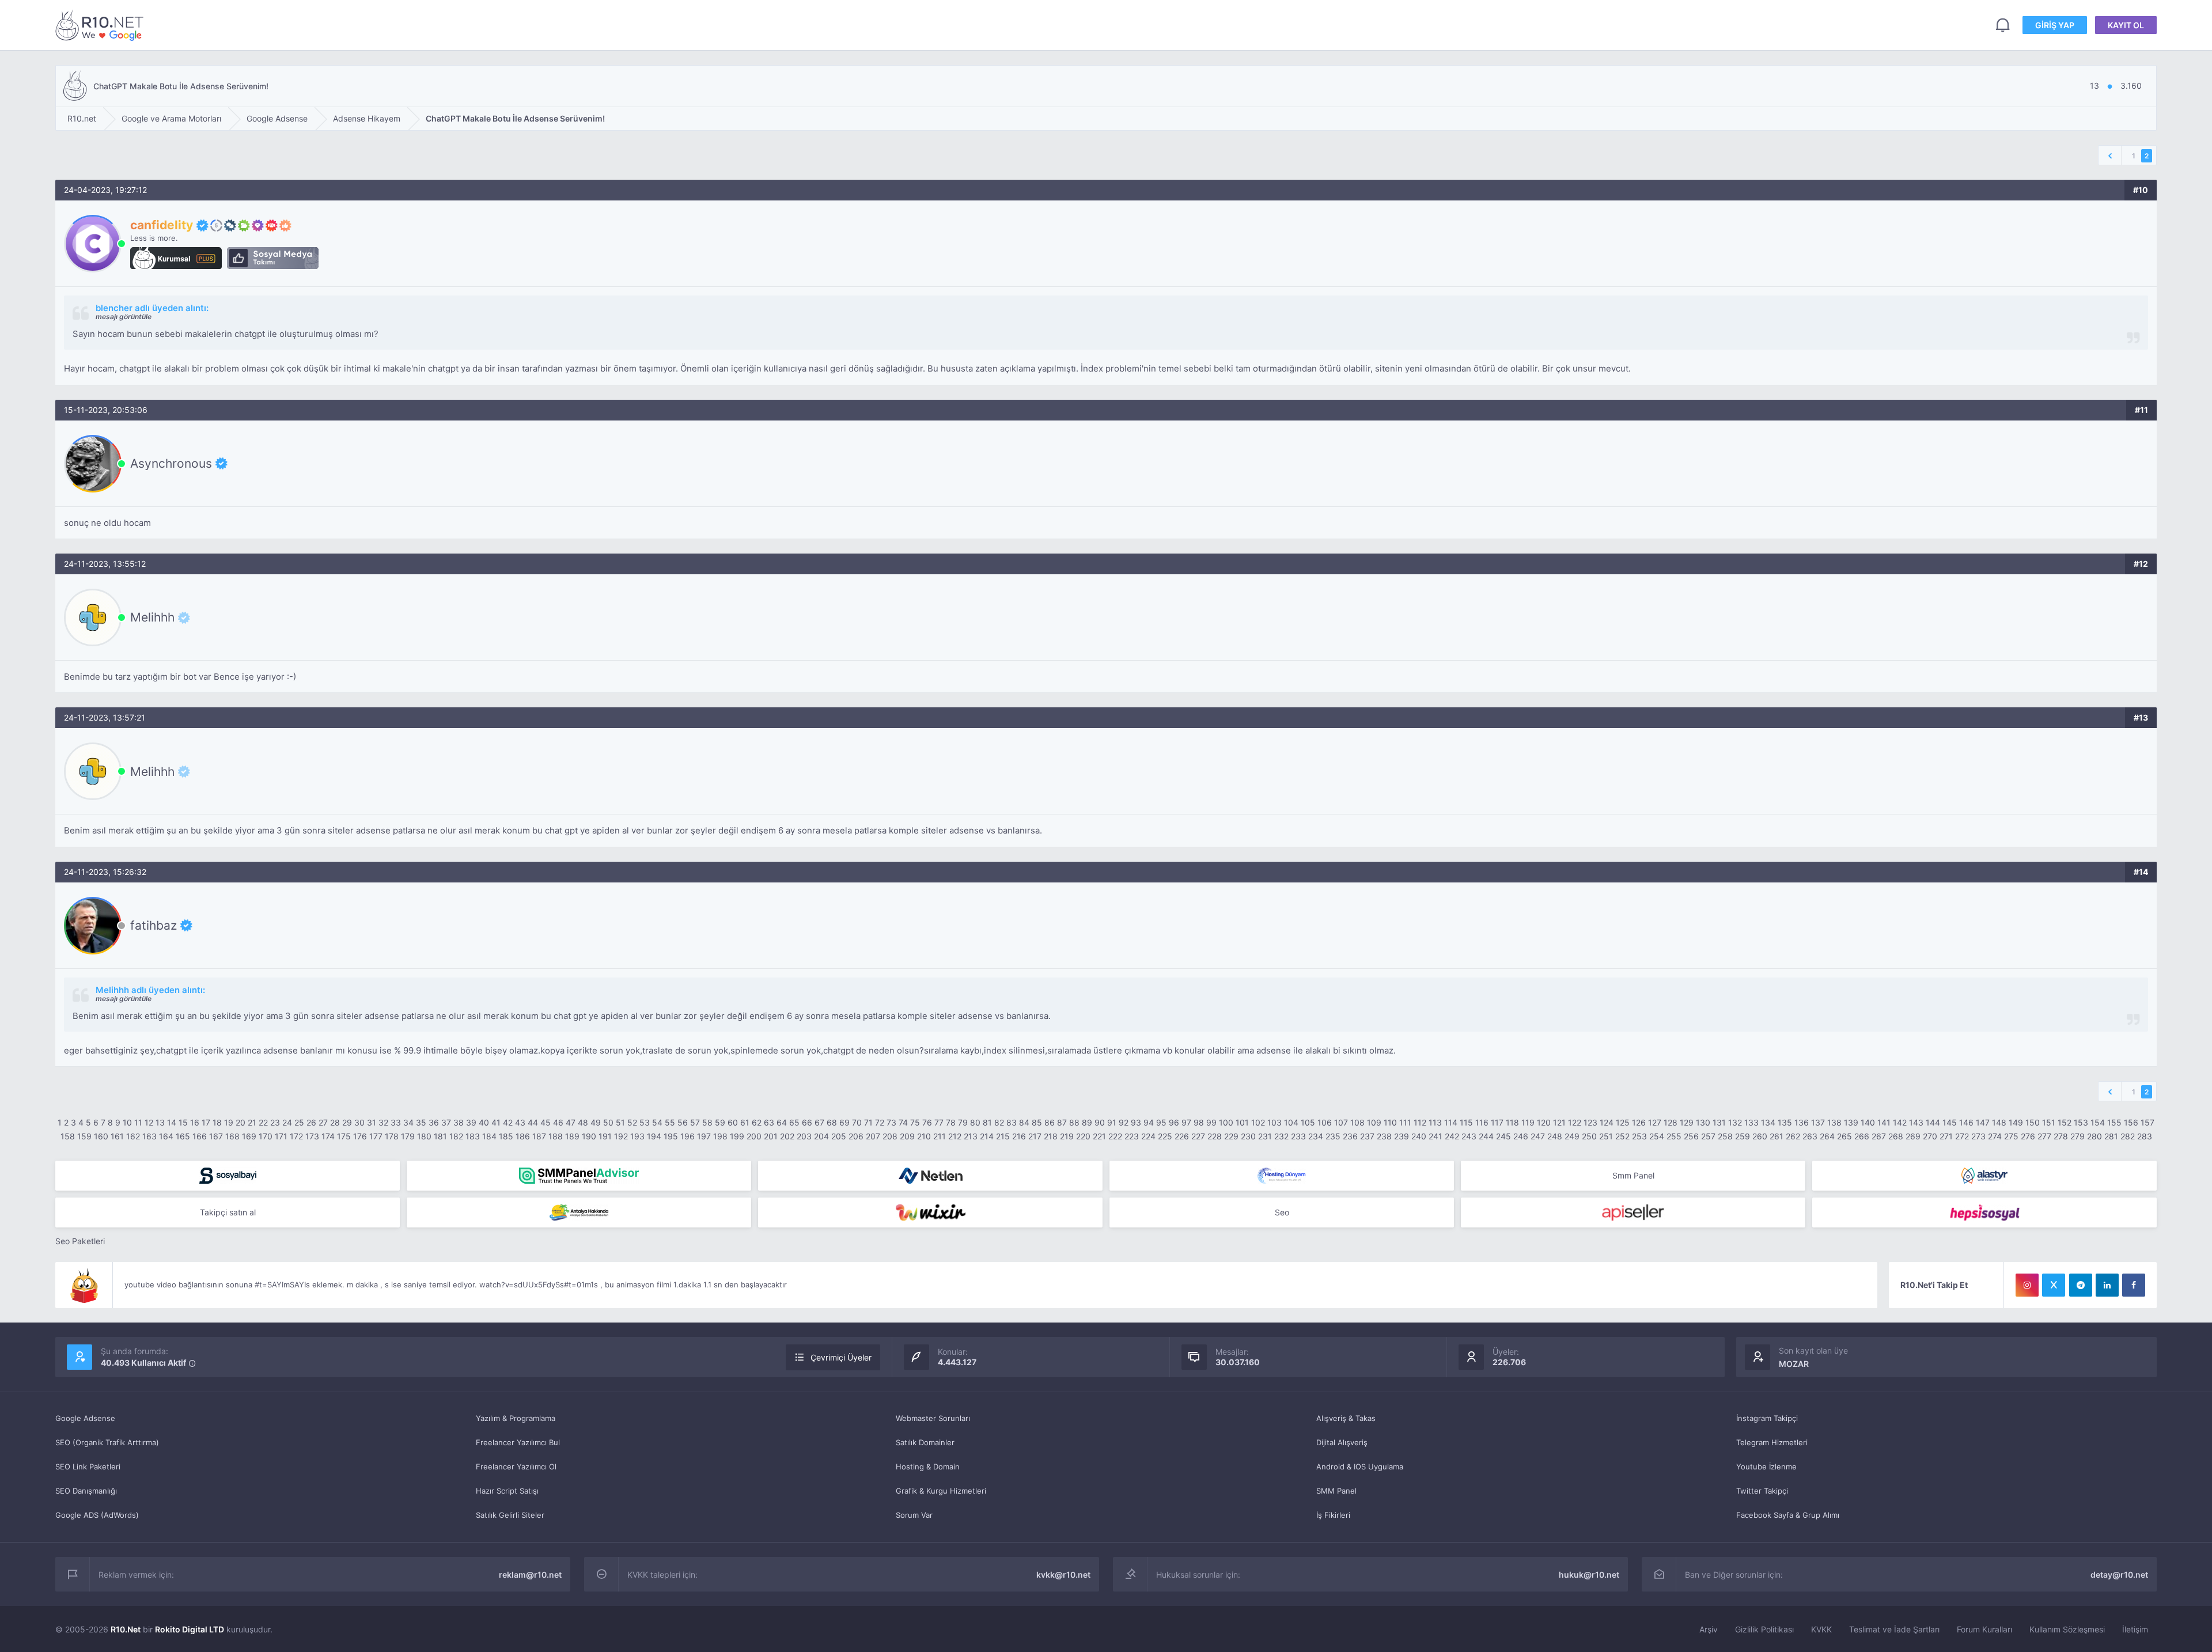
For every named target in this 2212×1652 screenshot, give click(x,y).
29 (347, 1122)
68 (832, 1122)
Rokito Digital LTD (190, 1629)
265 (1844, 1136)
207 (873, 1136)
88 (1074, 1122)
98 (1199, 1122)
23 (275, 1122)
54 (657, 1122)
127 (1655, 1122)
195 (671, 1136)
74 (903, 1122)
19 (229, 1122)
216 (1019, 1136)
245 (1503, 1136)
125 (1623, 1122)
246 (1521, 1136)
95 (1161, 1122)
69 (844, 1122)
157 (2147, 1122)
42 (508, 1122)
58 (707, 1122)
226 (1182, 1136)
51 (620, 1122)
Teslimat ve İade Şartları (1894, 1629)
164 (166, 1136)
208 (890, 1136)
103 (1274, 1122)
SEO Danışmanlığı (86, 1491)
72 (880, 1122)
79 (963, 1122)
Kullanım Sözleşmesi (2067, 1629)
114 (1451, 1122)
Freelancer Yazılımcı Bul (518, 1442)
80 (975, 1122)
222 (1115, 1136)
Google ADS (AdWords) (97, 1515)
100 (1226, 1122)
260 (1760, 1136)
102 (1258, 1122)
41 (496, 1122)
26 (311, 1122)
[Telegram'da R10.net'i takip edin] (2081, 1285)
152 (2065, 1122)
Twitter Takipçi (1762, 1491)
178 (392, 1136)
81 (987, 1122)
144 (1933, 1122)
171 (281, 1136)
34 (408, 1122)
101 (1242, 1122)
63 (769, 1122)
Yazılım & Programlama (516, 1418)
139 (1851, 1122)
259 (1743, 1136)
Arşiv (1709, 1629)
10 (127, 1122)
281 (2111, 1136)
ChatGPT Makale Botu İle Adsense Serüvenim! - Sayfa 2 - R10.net (101, 25)
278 (2061, 1136)
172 (296, 1136)
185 (506, 1136)
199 (737, 1136)
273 (1978, 1136)
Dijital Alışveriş (1342, 1442)
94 (1149, 1122)
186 (523, 1136)
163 (149, 1136)
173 (312, 1136)
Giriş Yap (2055, 25)
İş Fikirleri (1333, 1515)
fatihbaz (154, 925)
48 (583, 1122)
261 (1777, 1136)
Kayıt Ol (2126, 25)
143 (1916, 1122)
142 (1900, 1122)
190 (589, 1136)
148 (1999, 1122)
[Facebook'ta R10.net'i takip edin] (2134, 1285)
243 (1469, 1136)
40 (484, 1122)
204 (821, 1136)
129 (1687, 1122)
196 (688, 1136)
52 (632, 1122)
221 (1099, 1136)
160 (101, 1136)
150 (2033, 1122)
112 (1420, 1122)
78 (951, 1122)
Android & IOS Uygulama (1360, 1467)
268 (1896, 1136)
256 (1691, 1136)
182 (456, 1136)
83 (1012, 1122)
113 (1435, 1122)
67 (819, 1122)
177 (376, 1136)
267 (1879, 1136)
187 (539, 1136)
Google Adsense (85, 1418)
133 (1751, 1122)
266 (1862, 1136)
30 (359, 1122)
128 (1671, 1122)
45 (546, 1122)
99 (1211, 1122)
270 (1930, 1136)
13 (160, 1122)
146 (1966, 1122)
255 (1674, 1136)
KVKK (1821, 1629)
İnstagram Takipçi (1767, 1418)
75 (915, 1122)
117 (1497, 1122)
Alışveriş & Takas (1346, 1418)
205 (839, 1136)
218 (1051, 1136)
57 (695, 1122)
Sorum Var (914, 1515)
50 (608, 1122)
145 (1950, 1122)
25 (299, 1122)
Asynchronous (171, 463)
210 (924, 1136)
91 (1112, 1122)
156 (2131, 1122)
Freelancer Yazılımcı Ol (516, 1467)
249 (1572, 1136)
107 (1341, 1122)
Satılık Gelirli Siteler (510, 1515)
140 (1868, 1122)
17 (206, 1122)
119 (1528, 1122)
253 (1639, 1136)
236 (1350, 1136)
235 (1333, 1136)
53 (645, 1122)
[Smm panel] (579, 1176)
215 (1003, 1136)
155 (2114, 1122)
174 (328, 1136)
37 (446, 1122)
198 (720, 1136)
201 (771, 1136)
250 (1589, 1136)
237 (1367, 1136)
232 (1281, 1136)
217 (1035, 1136)
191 (605, 1136)
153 (2081, 1122)
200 (754, 1136)
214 (987, 1136)
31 (372, 1122)
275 (2011, 1136)
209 (907, 1136)
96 (1174, 1122)
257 (1708, 1136)
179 (408, 1136)
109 (1374, 1122)
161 (117, 1136)
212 (955, 1136)
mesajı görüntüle (124, 317)
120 (1544, 1122)
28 (335, 1122)
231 (1265, 1136)
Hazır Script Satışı (507, 1491)
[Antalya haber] (579, 1213)
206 (856, 1136)
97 (1186, 1122)
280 (2094, 1136)
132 (1735, 1122)
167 (216, 1136)
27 (323, 1122)
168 (232, 1136)
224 (1148, 1136)
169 (249, 1136)
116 (1482, 1122)
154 (2098, 1122)
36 (434, 1122)
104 (1291, 1122)
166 (200, 1136)
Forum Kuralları (1984, 1629)
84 (1024, 1122)
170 (266, 1136)
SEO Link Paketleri (88, 1467)
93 (1136, 1122)
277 (2044, 1136)
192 (621, 1136)
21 (252, 1122)
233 (1298, 1136)
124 (1607, 1122)
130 (1703, 1122)
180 (424, 1136)
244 (1486, 1136)
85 (1037, 1122)
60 (733, 1122)
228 (1215, 1136)
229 (1231, 1136)
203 (804, 1136)
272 (1962, 1136)
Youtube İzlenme (1766, 1467)
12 (149, 1122)
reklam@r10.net (530, 1575)
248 (1555, 1136)
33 (396, 1122)
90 (1100, 1122)
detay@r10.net (2119, 1575)
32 (383, 1122)
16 (195, 1122)
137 (1818, 1122)
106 (1325, 1122)
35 (421, 1122)
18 (217, 1122)
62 (757, 1122)
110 (1390, 1122)
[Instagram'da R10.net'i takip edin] (2027, 1285)
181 (440, 1136)
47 (571, 1122)
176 (360, 1136)
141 (1884, 1122)
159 (84, 1136)
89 (1087, 1122)
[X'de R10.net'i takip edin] (2054, 1285)
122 (1575, 1122)
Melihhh (152, 617)
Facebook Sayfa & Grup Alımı (1788, 1515)
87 (1062, 1122)
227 (1198, 1136)
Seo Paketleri (80, 1241)
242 (1452, 1136)
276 (2028, 1136)
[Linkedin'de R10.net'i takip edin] (2107, 1285)
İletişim (2135, 1629)
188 (556, 1136)
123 (1590, 1122)
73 (891, 1122)
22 (263, 1122)
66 (807, 1122)
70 (857, 1122)
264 (1827, 1136)
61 (745, 1122)
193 (637, 1136)
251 (1606, 1136)
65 (794, 1122)
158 (68, 1136)
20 (240, 1122)
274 (1995, 1136)
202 (787, 1136)
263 (1810, 1136)
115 (1466, 1122)
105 (1308, 1122)
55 (670, 1122)
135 (1785, 1122)
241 (1435, 1136)
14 (172, 1122)
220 (1083, 1136)
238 (1384, 1136)
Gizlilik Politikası (1764, 1629)
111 (1405, 1122)
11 (138, 1122)
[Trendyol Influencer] (930, 1213)
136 (1802, 1122)
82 (999, 1122)
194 (654, 1136)
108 (1357, 1122)
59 (720, 1122)
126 (1639, 1122)
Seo (1282, 1212)
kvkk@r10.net (1063, 1575)
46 (558, 1122)
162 (133, 1136)
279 (2077, 1136)
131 (1719, 1122)
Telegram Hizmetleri (1772, 1442)
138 (1834, 1122)
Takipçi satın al (228, 1212)
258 (1725, 1136)
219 (1067, 1136)
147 (1983, 1122)
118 (1512, 1122)
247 (1538, 1136)
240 (1419, 1136)
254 (1657, 1136)
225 (1165, 1136)
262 (1793, 1136)
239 (1402, 1136)
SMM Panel (1336, 1491)
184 (489, 1136)
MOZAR (1794, 1364)
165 (183, 1136)
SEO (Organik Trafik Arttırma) (107, 1442)
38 (459, 1122)
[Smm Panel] (228, 1176)
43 (520, 1122)
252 (1622, 1136)
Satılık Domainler (925, 1442)
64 (782, 1122)
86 (1050, 1122)
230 (1248, 1136)
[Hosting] (930, 1176)
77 (939, 1122)
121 (1559, 1122)
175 (344, 1136)
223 (1132, 1136)
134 (1768, 1122)
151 (2049, 1122)
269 (1913, 1136)
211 (940, 1136)
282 (2128, 1136)
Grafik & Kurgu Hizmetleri (941, 1491)
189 (572, 1136)
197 (704, 1136)
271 (1946, 1136)
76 (927, 1122)
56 (683, 1122)
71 (868, 1122)
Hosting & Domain (928, 1467)
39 (471, 1122)
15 (183, 1122)
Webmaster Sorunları (933, 1418)
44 (533, 1122)
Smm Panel (1633, 1175)
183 (473, 1136)
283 (2145, 1136)
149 (2016, 1122)
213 (971, 1136)
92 (1124, 1122)
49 (596, 1122)
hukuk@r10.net (1589, 1575)
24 (287, 1122)
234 (1316, 1136)
